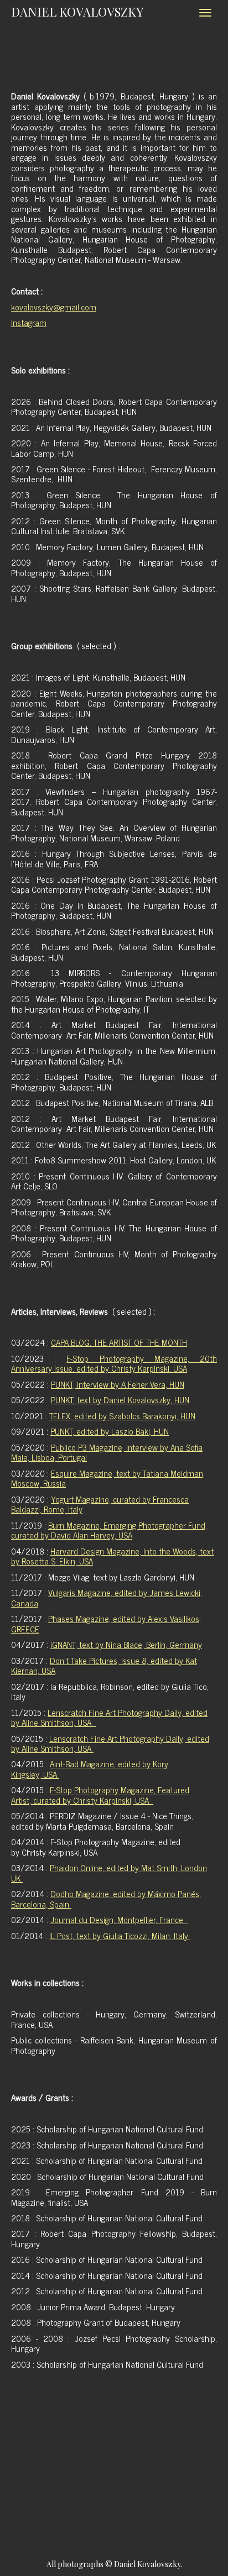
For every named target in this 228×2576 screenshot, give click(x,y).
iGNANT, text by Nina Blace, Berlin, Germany (126, 1644)
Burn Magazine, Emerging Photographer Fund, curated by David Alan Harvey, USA (109, 1530)
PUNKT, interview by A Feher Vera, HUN (118, 1384)
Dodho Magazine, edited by (106, 1898)
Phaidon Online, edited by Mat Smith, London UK (109, 1872)
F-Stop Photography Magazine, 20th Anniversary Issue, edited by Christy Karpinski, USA (114, 1363)
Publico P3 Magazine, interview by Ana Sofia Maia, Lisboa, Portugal (107, 1452)
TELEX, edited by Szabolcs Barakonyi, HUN (122, 1416)
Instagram (29, 322)
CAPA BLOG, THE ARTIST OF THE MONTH (119, 1342)
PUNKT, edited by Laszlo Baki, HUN (110, 1431)
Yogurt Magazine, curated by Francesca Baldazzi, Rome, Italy (100, 1504)
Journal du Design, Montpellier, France (119, 1919)
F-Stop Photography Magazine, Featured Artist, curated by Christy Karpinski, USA (100, 1795)
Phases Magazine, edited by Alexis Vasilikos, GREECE (106, 1623)
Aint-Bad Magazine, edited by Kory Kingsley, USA (90, 1769)
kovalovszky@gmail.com (54, 307)
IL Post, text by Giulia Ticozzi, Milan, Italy (120, 1935)
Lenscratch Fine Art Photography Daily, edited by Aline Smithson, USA (109, 1717)
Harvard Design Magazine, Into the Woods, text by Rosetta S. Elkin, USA (112, 1556)
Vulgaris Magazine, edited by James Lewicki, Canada (107, 1597)
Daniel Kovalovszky (77, 12)
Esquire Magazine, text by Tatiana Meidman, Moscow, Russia (108, 1478)
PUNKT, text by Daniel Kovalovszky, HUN (120, 1400)
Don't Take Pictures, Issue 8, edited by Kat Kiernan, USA (104, 1665)
